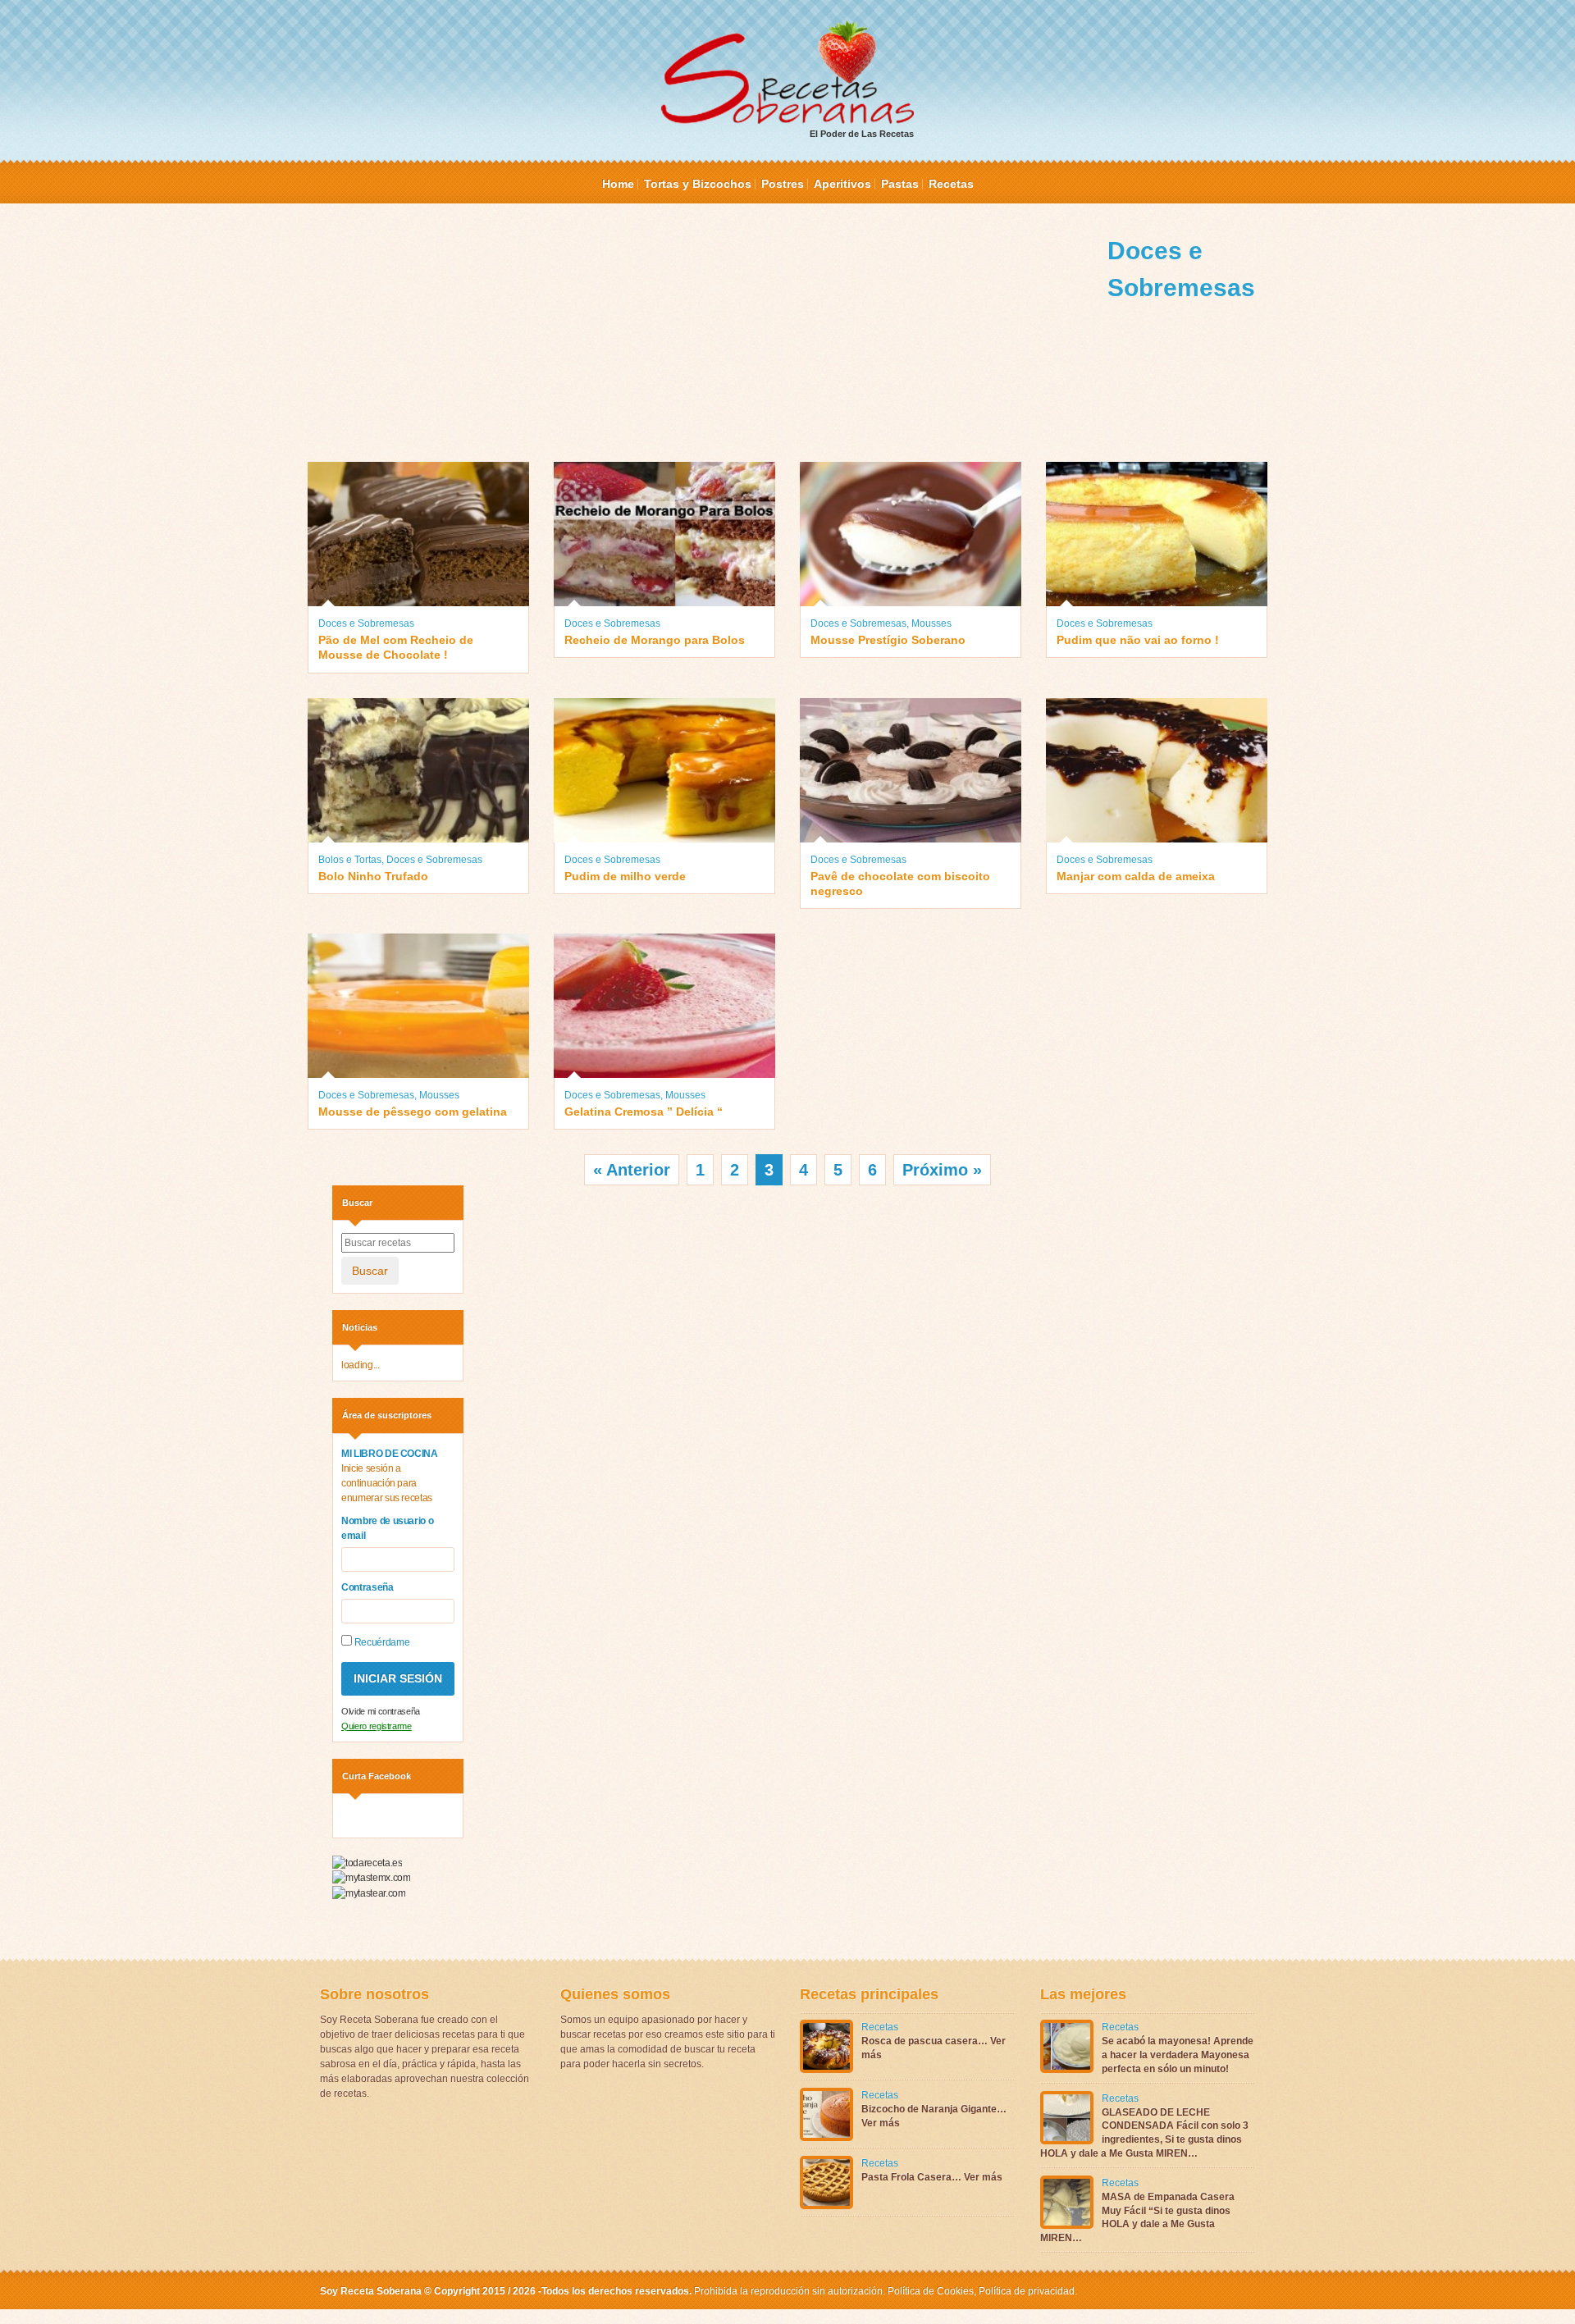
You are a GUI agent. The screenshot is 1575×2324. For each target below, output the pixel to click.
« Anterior (632, 1170)
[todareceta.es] (367, 1862)
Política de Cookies (931, 2291)
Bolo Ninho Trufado (373, 876)
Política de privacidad (1025, 2291)
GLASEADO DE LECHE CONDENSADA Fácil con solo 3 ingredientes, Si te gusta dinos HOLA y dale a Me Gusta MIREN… (1144, 2133)
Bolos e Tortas (350, 860)
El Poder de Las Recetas (862, 134)
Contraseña (367, 1587)
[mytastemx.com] (371, 1878)
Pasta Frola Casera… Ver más (932, 2177)
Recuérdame (381, 1642)
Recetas (951, 184)
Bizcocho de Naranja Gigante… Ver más (934, 2116)
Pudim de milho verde (625, 876)
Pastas (900, 184)
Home (618, 184)
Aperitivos (842, 184)
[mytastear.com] (369, 1893)
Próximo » (942, 1170)
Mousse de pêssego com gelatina (413, 1112)
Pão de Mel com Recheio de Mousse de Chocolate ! (396, 647)
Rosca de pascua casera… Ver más (934, 2048)
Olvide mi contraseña (381, 1711)
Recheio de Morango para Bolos (655, 640)
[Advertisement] (708, 347)
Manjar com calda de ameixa (1136, 876)
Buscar (370, 1271)
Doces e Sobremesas (366, 623)
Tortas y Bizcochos (698, 184)
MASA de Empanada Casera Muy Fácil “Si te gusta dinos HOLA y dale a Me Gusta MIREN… (1137, 2217)
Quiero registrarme (377, 1726)
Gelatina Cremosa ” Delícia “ (644, 1112)
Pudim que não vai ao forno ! (1138, 640)
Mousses (931, 623)
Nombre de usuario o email (387, 1528)
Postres (783, 184)
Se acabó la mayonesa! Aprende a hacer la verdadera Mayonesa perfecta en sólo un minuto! (1178, 2055)
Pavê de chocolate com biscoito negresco (900, 883)
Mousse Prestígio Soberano (888, 640)
